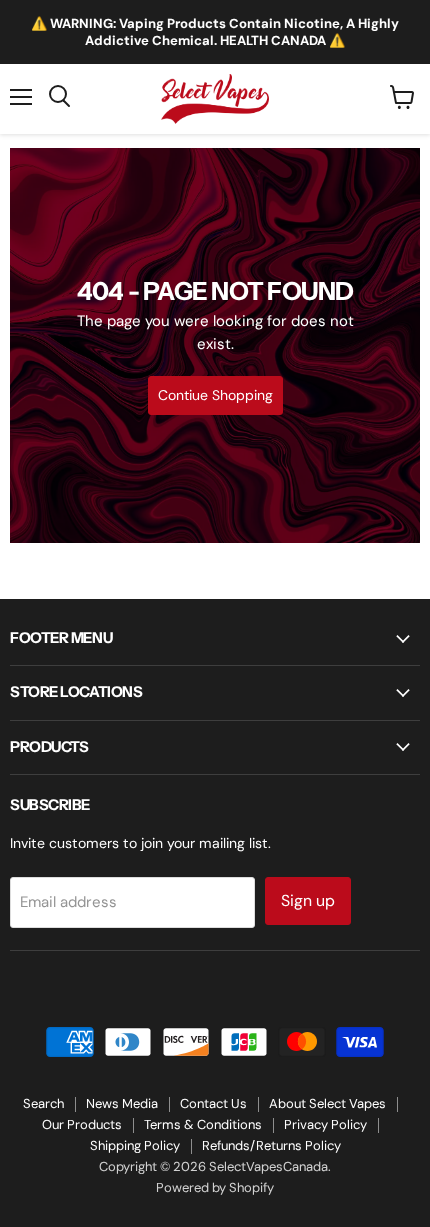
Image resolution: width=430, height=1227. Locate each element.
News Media (122, 1103)
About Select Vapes (327, 1103)
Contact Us (213, 1103)
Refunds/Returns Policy (271, 1145)
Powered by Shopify (215, 1187)
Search (43, 1103)
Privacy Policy (325, 1124)
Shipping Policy (135, 1145)
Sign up (308, 900)
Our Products (82, 1124)
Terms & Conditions (203, 1124)
